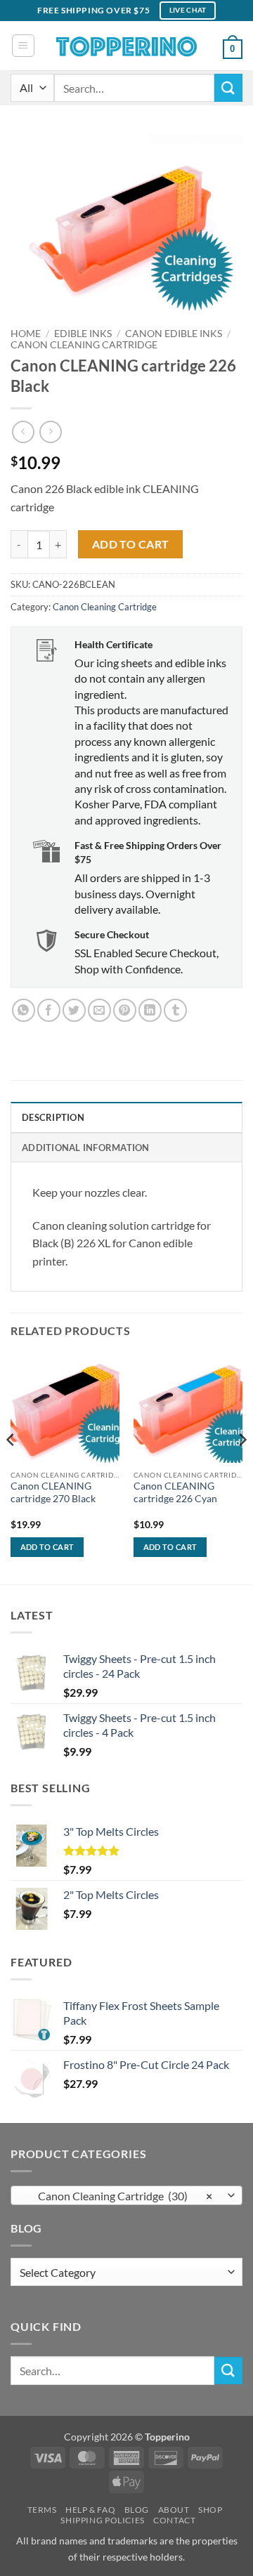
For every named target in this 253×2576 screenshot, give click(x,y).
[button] (23, 46)
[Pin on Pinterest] (125, 1010)
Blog (137, 2510)
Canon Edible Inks (174, 334)
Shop (210, 2510)
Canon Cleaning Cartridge (84, 345)
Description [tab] (53, 1117)
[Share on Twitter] (74, 1010)
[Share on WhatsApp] (24, 1010)
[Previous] (11, 1468)
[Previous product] (50, 432)
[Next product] (23, 432)
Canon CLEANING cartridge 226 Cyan (175, 1492)
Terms (42, 2510)
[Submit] (228, 87)
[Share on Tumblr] (175, 1010)
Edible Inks (83, 334)
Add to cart (131, 544)
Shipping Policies (102, 2520)
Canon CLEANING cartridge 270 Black (53, 1492)
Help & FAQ (90, 2510)
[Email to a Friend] (99, 1010)
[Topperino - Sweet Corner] (126, 45)
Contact (174, 2520)
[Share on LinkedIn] (150, 1010)
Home (26, 334)
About (174, 2510)
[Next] (242, 1468)
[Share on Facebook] (49, 1010)
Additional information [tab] (86, 1148)
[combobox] (126, 2195)
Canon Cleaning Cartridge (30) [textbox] (119, 2196)
